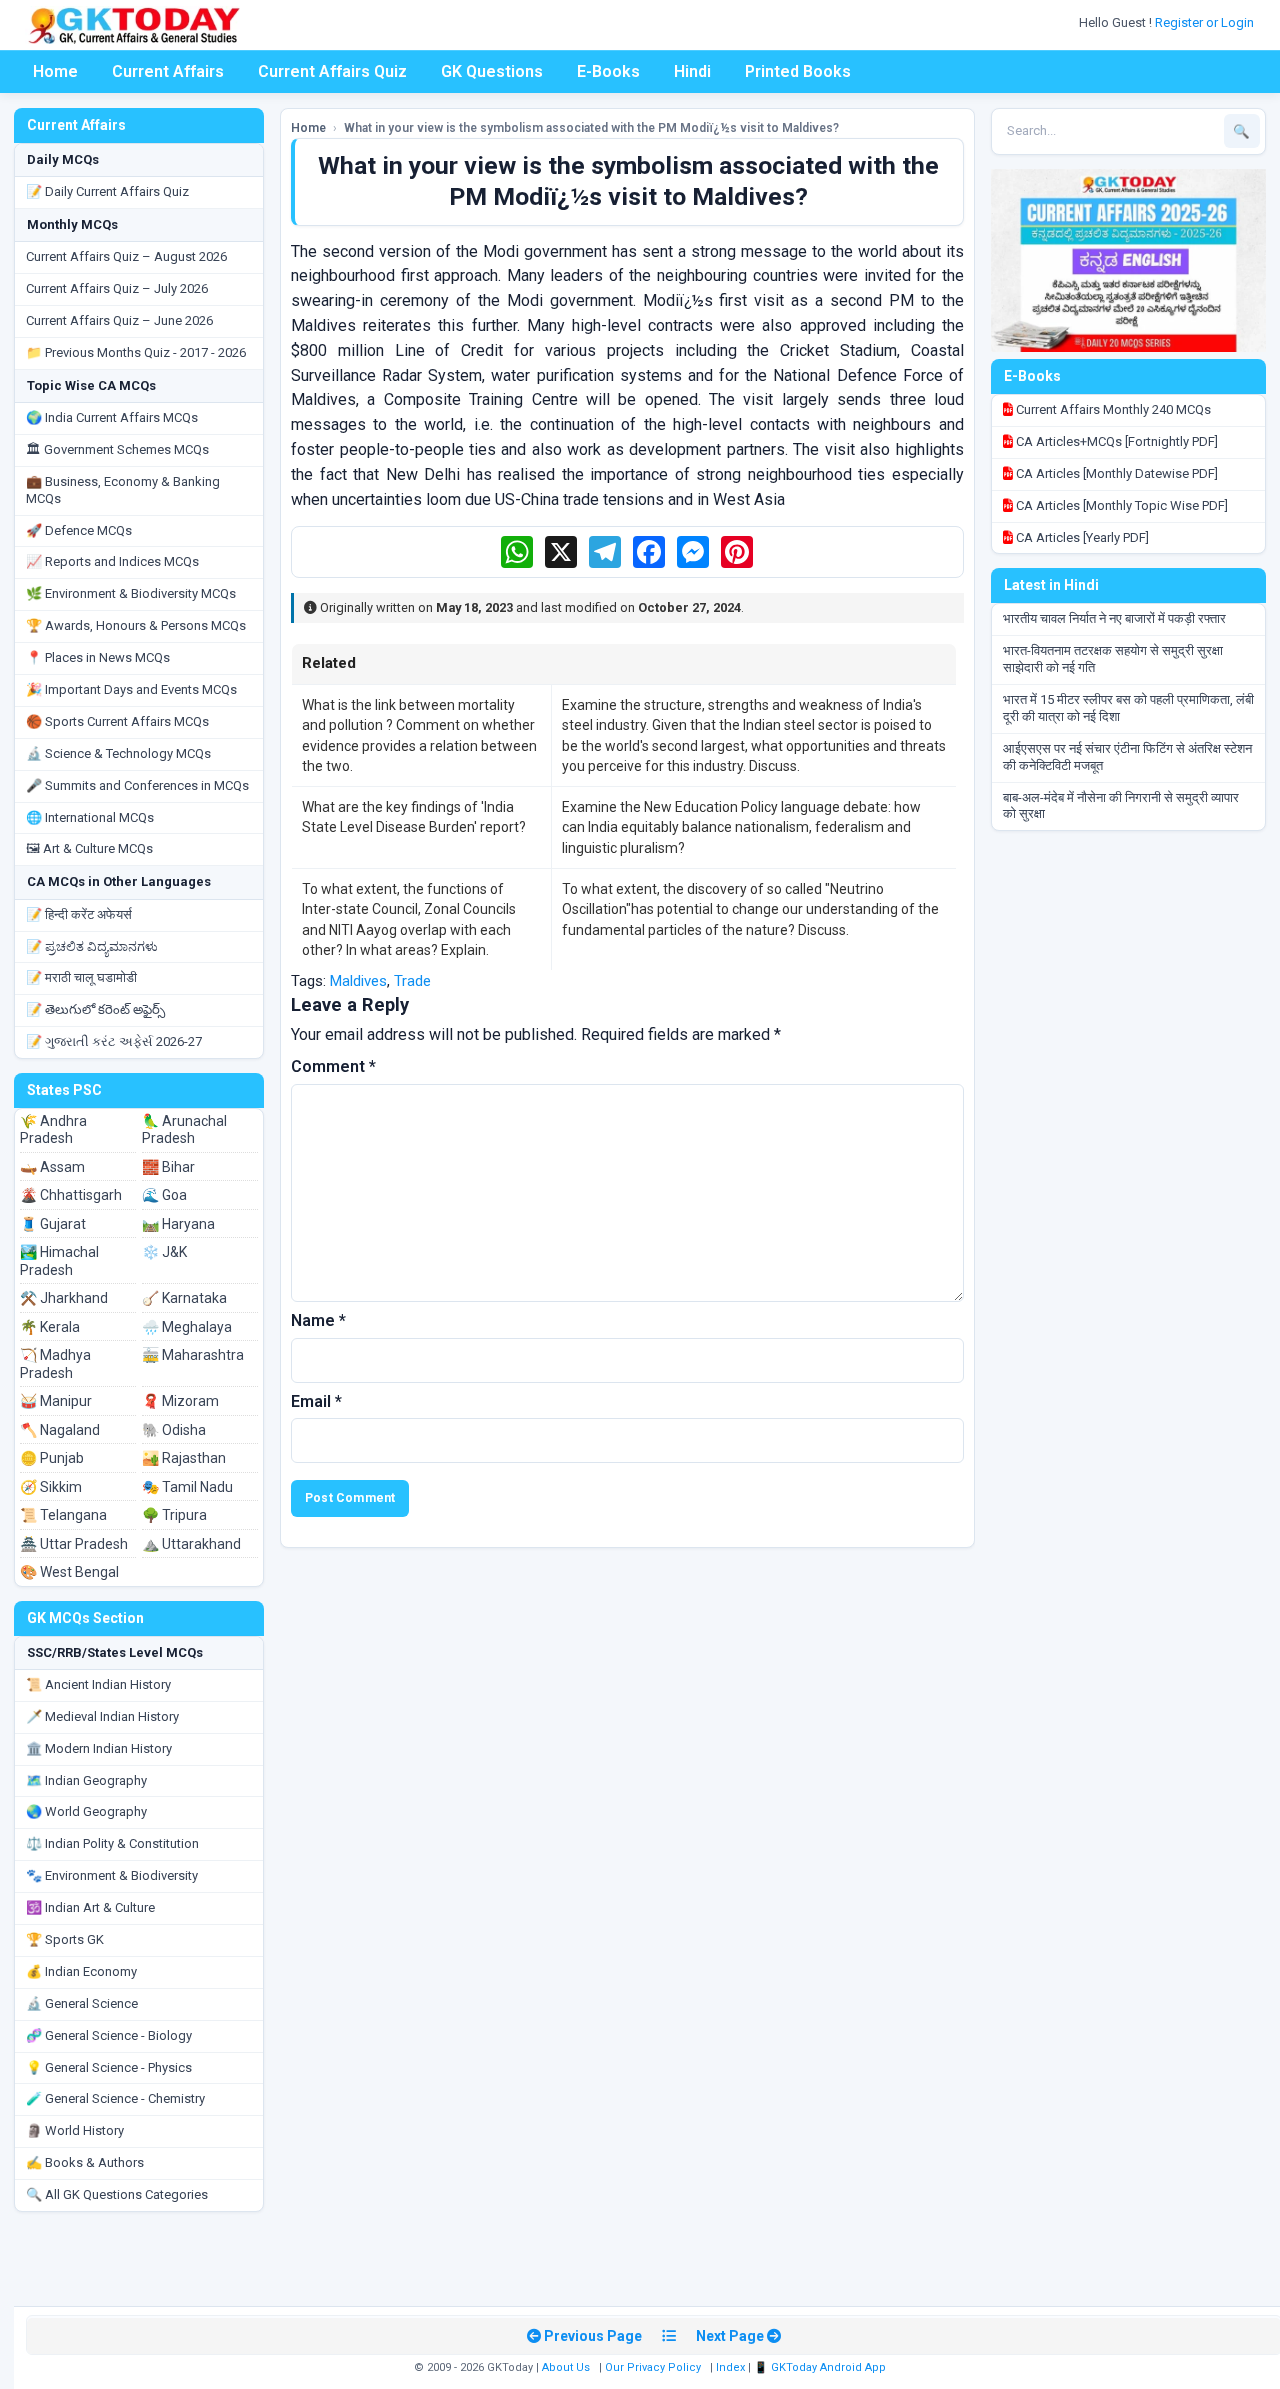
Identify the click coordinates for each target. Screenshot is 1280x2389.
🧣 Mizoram (180, 1401)
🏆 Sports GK (65, 1939)
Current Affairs (168, 71)
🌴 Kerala (50, 1327)
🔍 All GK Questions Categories (117, 2194)
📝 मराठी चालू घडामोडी (81, 977)
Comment (333, 1066)
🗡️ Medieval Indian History (102, 1716)
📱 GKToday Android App (821, 2367)
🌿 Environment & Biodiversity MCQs (131, 593)
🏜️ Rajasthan (184, 1458)
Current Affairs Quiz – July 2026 (117, 288)
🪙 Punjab (52, 1458)
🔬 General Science (82, 2003)
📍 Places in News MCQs (98, 657)
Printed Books (798, 71)
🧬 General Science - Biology (109, 2035)
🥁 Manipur (56, 1401)
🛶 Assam (52, 1167)
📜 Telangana (63, 1515)
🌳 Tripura (174, 1515)
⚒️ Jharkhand (64, 1298)
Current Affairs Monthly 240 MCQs (1112, 409)
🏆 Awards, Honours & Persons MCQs (136, 625)
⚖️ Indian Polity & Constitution (112, 1843)
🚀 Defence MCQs (79, 530)
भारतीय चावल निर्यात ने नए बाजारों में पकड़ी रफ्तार (1114, 618)
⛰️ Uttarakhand (191, 1544)
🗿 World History (75, 2130)
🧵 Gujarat (53, 1224)
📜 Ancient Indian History (98, 1684)
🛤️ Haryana (178, 1224)
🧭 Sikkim (51, 1487)
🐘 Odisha (174, 1430)
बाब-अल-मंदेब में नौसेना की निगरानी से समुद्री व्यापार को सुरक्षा (1121, 806)
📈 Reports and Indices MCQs (112, 561)
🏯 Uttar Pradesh (74, 1544)
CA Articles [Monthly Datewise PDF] (1115, 473)
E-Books (608, 71)
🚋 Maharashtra (193, 1355)
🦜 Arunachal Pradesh (184, 1130)
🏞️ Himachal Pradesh (59, 1261)
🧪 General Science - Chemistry (115, 2098)
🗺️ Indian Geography (86, 1780)
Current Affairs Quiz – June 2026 (119, 320)
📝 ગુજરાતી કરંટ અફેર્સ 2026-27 (114, 1041)
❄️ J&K (164, 1252)
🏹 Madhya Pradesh (55, 1364)
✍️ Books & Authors (85, 2162)
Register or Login (1206, 22)
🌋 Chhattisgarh (71, 1195)
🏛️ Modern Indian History (99, 1748)
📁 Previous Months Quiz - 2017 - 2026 (136, 352)
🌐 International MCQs (90, 817)
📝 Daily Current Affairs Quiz (107, 191)
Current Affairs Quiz (332, 71)
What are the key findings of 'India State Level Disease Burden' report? (414, 817)
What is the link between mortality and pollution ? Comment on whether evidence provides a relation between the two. (419, 735)
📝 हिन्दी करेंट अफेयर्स (79, 914)
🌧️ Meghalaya (187, 1327)
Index (730, 2367)
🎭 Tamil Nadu (187, 1487)
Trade (412, 981)
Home (55, 71)
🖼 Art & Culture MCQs (89, 848)
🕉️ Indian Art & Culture (90, 1907)
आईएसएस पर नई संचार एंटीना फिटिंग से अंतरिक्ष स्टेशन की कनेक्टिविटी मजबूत (1127, 757)
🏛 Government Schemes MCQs (117, 449)
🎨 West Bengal (69, 1572)
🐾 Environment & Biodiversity (112, 1875)
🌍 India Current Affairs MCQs (112, 417)
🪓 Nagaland (60, 1430)
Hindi (692, 71)
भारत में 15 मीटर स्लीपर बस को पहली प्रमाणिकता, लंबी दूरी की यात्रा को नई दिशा (1128, 708)
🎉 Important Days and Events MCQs (131, 689)
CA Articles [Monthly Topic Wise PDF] (1120, 505)
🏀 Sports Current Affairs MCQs (117, 721)
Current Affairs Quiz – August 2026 (126, 256)
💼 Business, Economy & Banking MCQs (123, 490)
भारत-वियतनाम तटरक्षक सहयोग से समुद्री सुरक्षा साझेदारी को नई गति (1113, 659)
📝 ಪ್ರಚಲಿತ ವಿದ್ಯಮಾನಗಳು (92, 946)
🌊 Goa (164, 1195)
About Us (566, 2367)
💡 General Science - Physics (109, 2067)
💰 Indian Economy (81, 1971)
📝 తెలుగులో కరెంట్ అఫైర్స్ (95, 1009)
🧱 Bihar (168, 1167)
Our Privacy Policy (653, 2367)
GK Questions (492, 71)
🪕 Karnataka (184, 1298)
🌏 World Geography (86, 1811)
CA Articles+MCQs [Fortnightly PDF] (1115, 441)
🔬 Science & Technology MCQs (118, 753)
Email (316, 1401)
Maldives (358, 981)
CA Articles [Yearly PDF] (1081, 537)
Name (318, 1320)
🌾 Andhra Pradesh (53, 1130)
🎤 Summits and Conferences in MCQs (137, 785)
